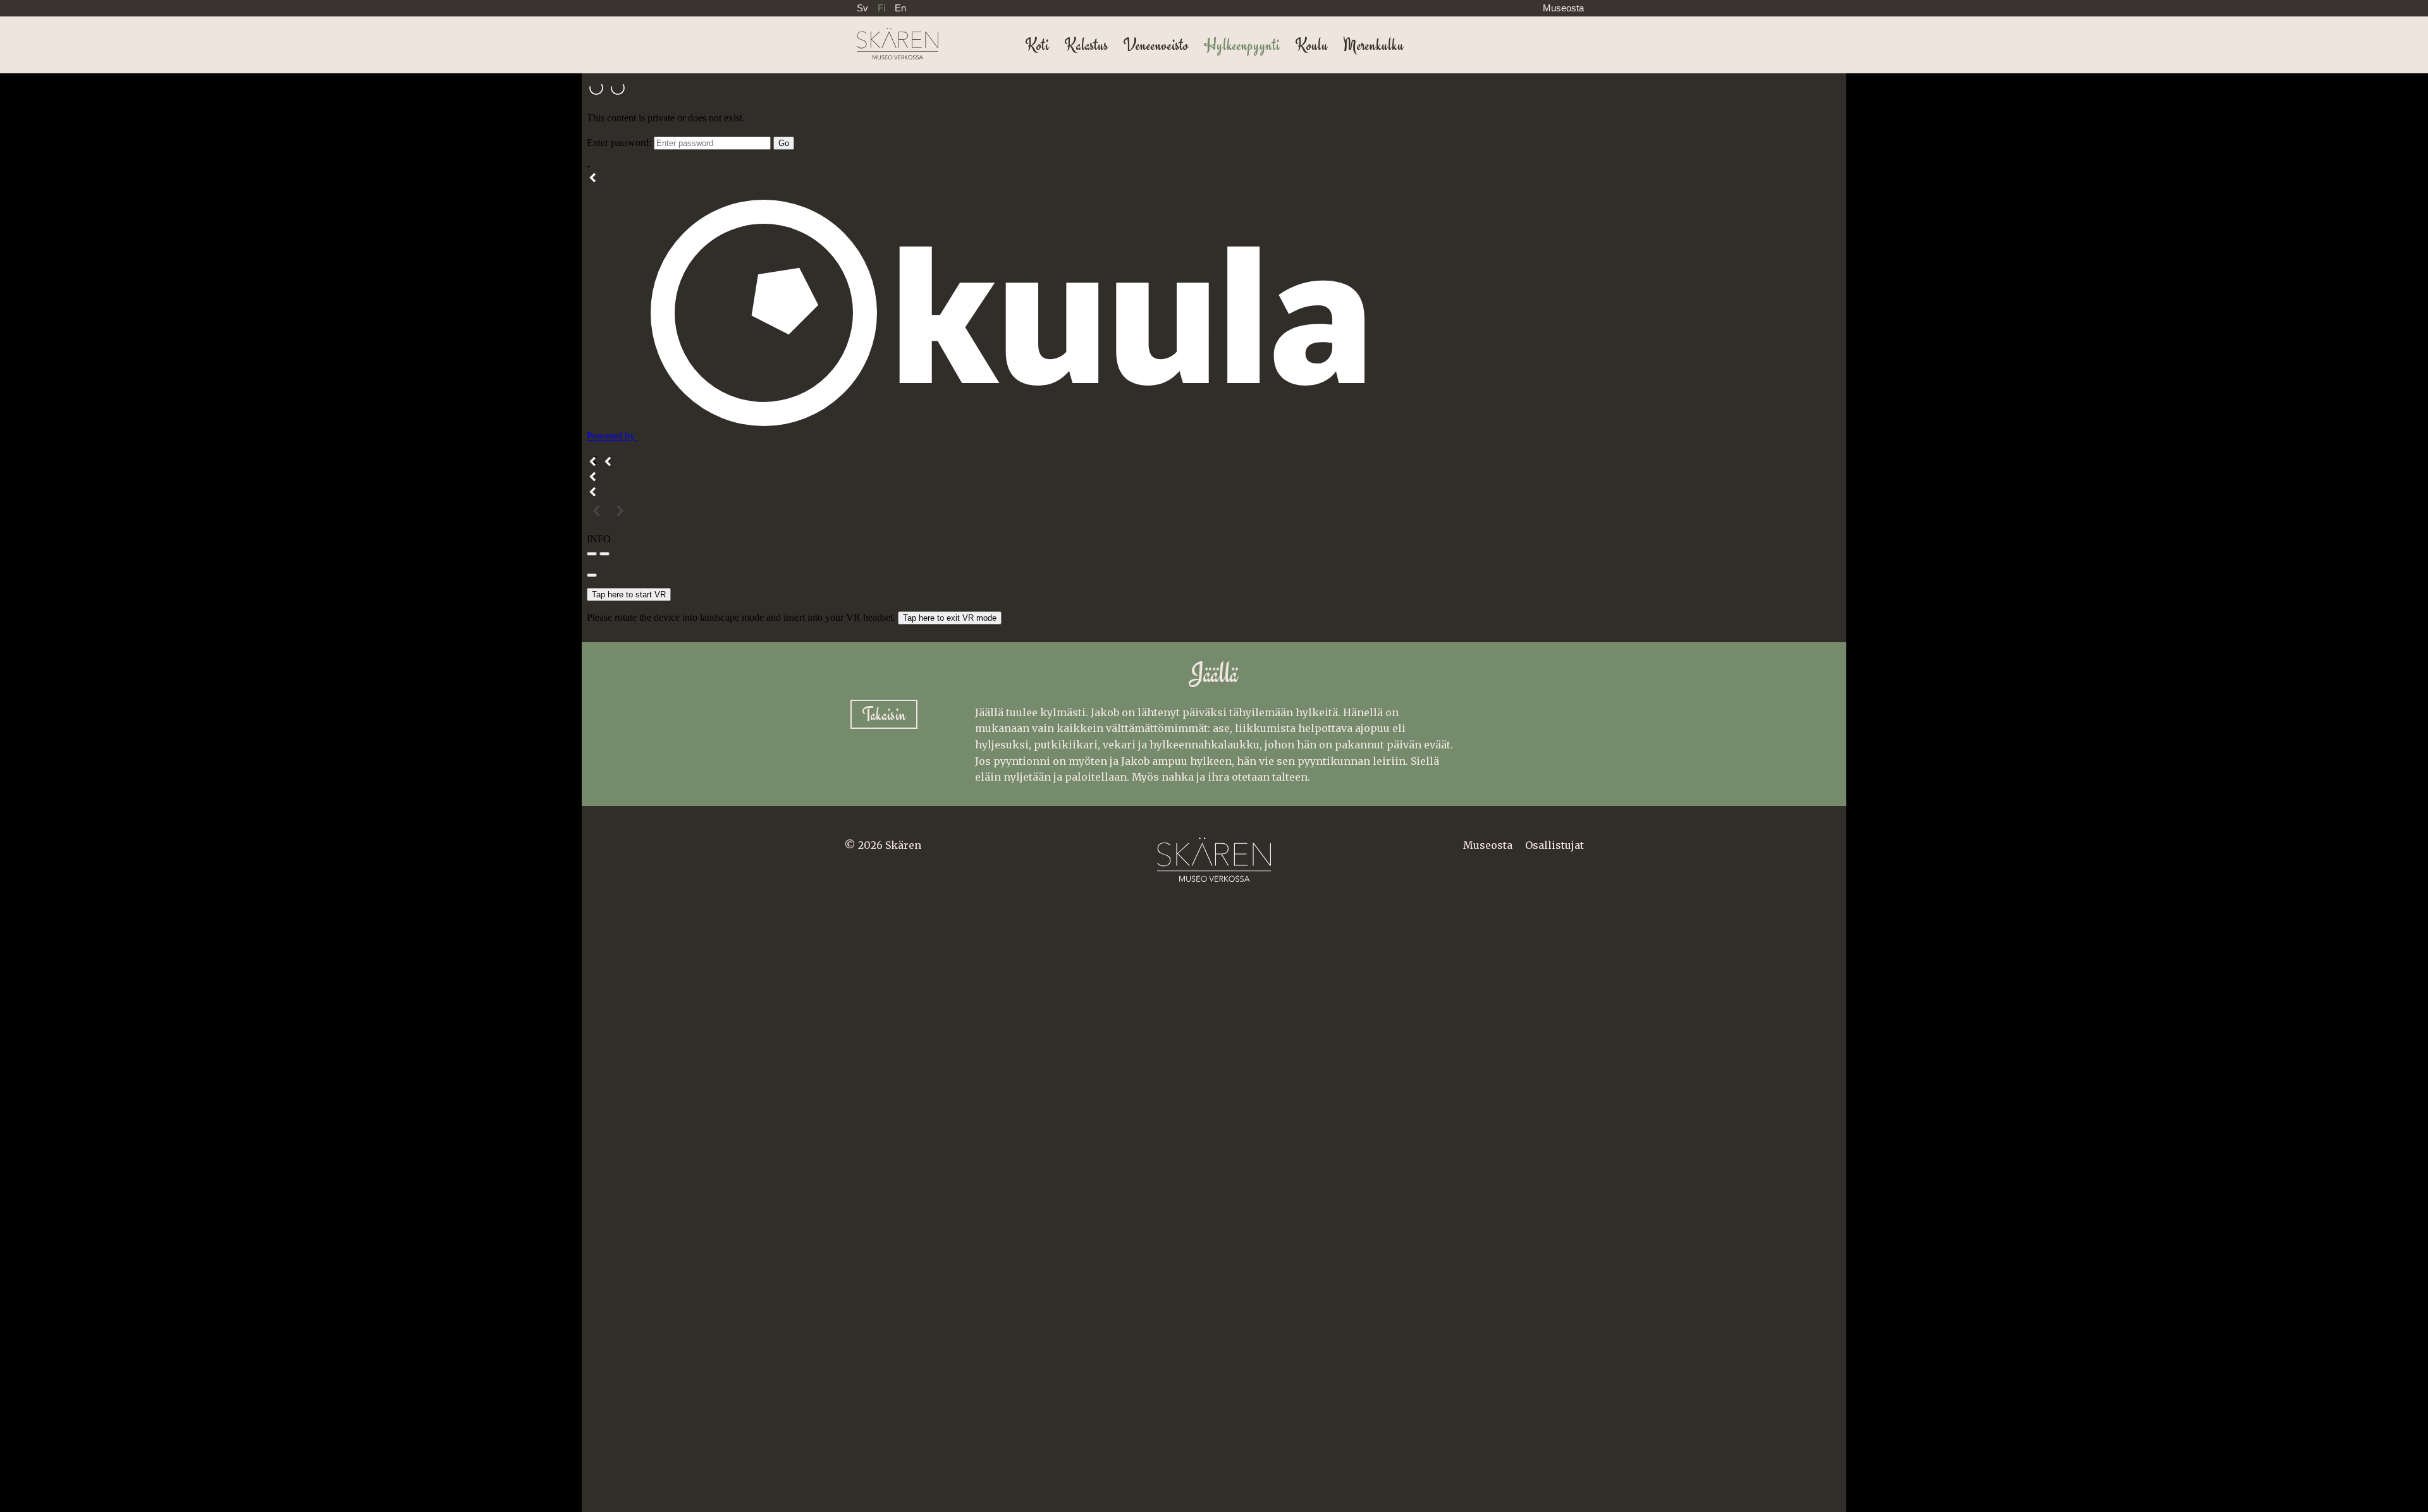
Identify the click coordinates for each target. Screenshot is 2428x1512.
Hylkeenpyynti (1242, 45)
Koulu (1311, 45)
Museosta (1563, 8)
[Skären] (891, 38)
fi (881, 8)
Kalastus (1086, 45)
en (900, 8)
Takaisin (884, 715)
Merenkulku (1373, 45)
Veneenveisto (1156, 45)
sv (862, 8)
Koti (1037, 45)
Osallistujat (1554, 845)
